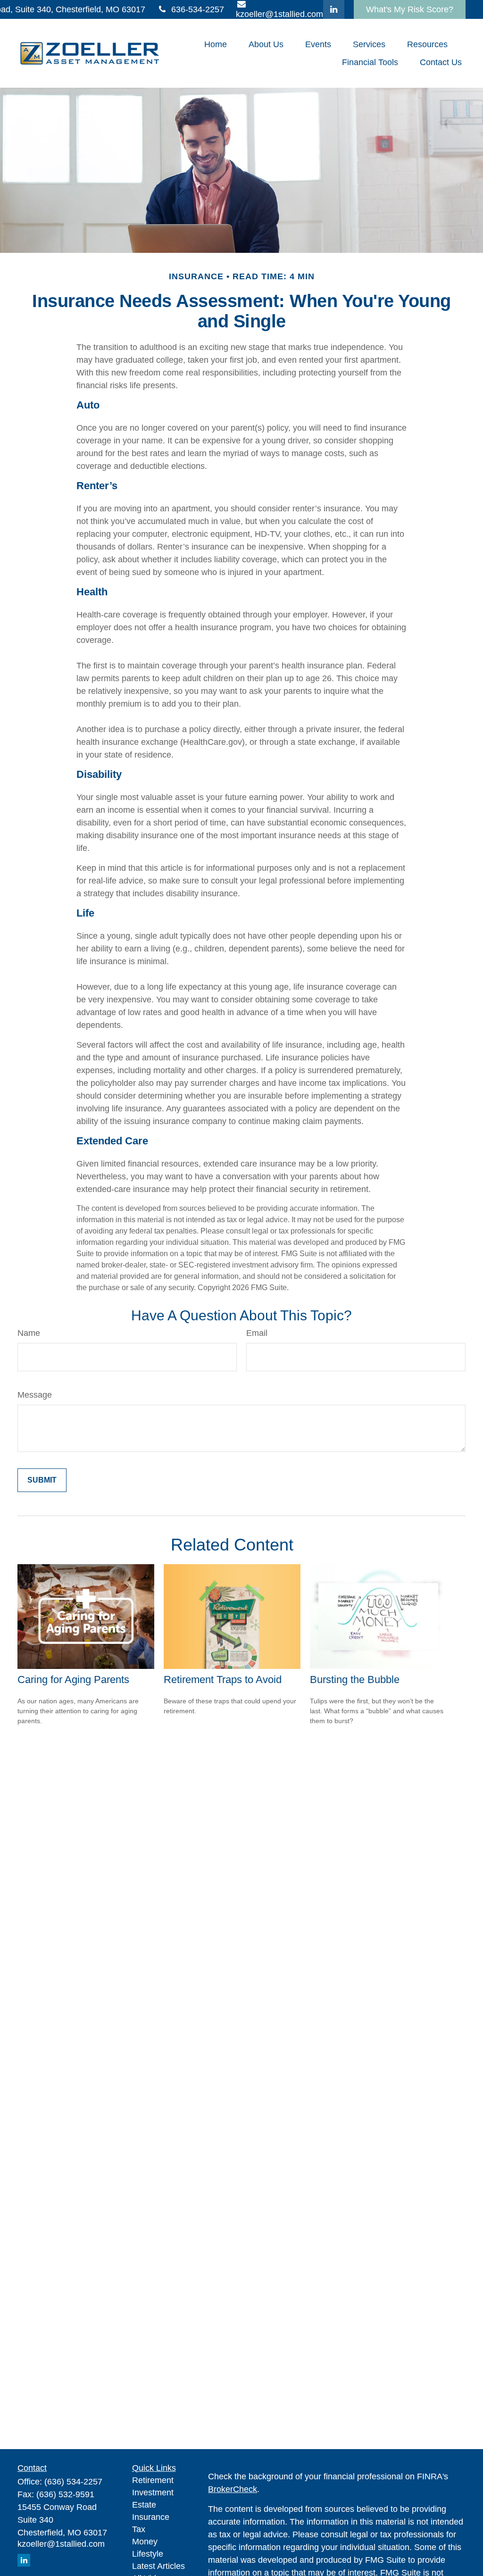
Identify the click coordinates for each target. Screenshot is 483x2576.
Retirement (153, 2480)
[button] (216, 44)
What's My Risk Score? (410, 9)
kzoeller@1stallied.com (61, 2544)
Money (145, 2542)
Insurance (151, 2517)
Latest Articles (158, 2566)
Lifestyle (148, 2554)
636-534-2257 (198, 9)
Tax (139, 2529)
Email (257, 1333)
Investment (153, 2493)
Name (29, 1333)
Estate (144, 2505)
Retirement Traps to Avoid (223, 1680)
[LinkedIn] (334, 9)
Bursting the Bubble (355, 1680)
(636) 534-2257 (73, 2482)
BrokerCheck (233, 2489)
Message (35, 1395)
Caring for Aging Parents (73, 1680)
